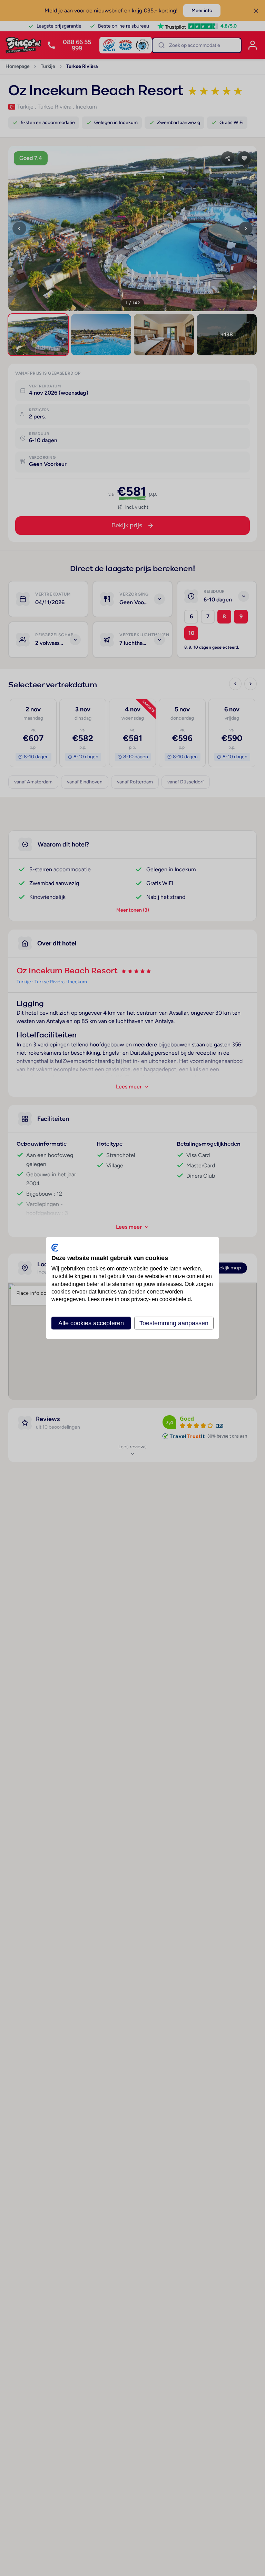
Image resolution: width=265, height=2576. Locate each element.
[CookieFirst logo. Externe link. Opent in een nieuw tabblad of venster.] (55, 1248)
